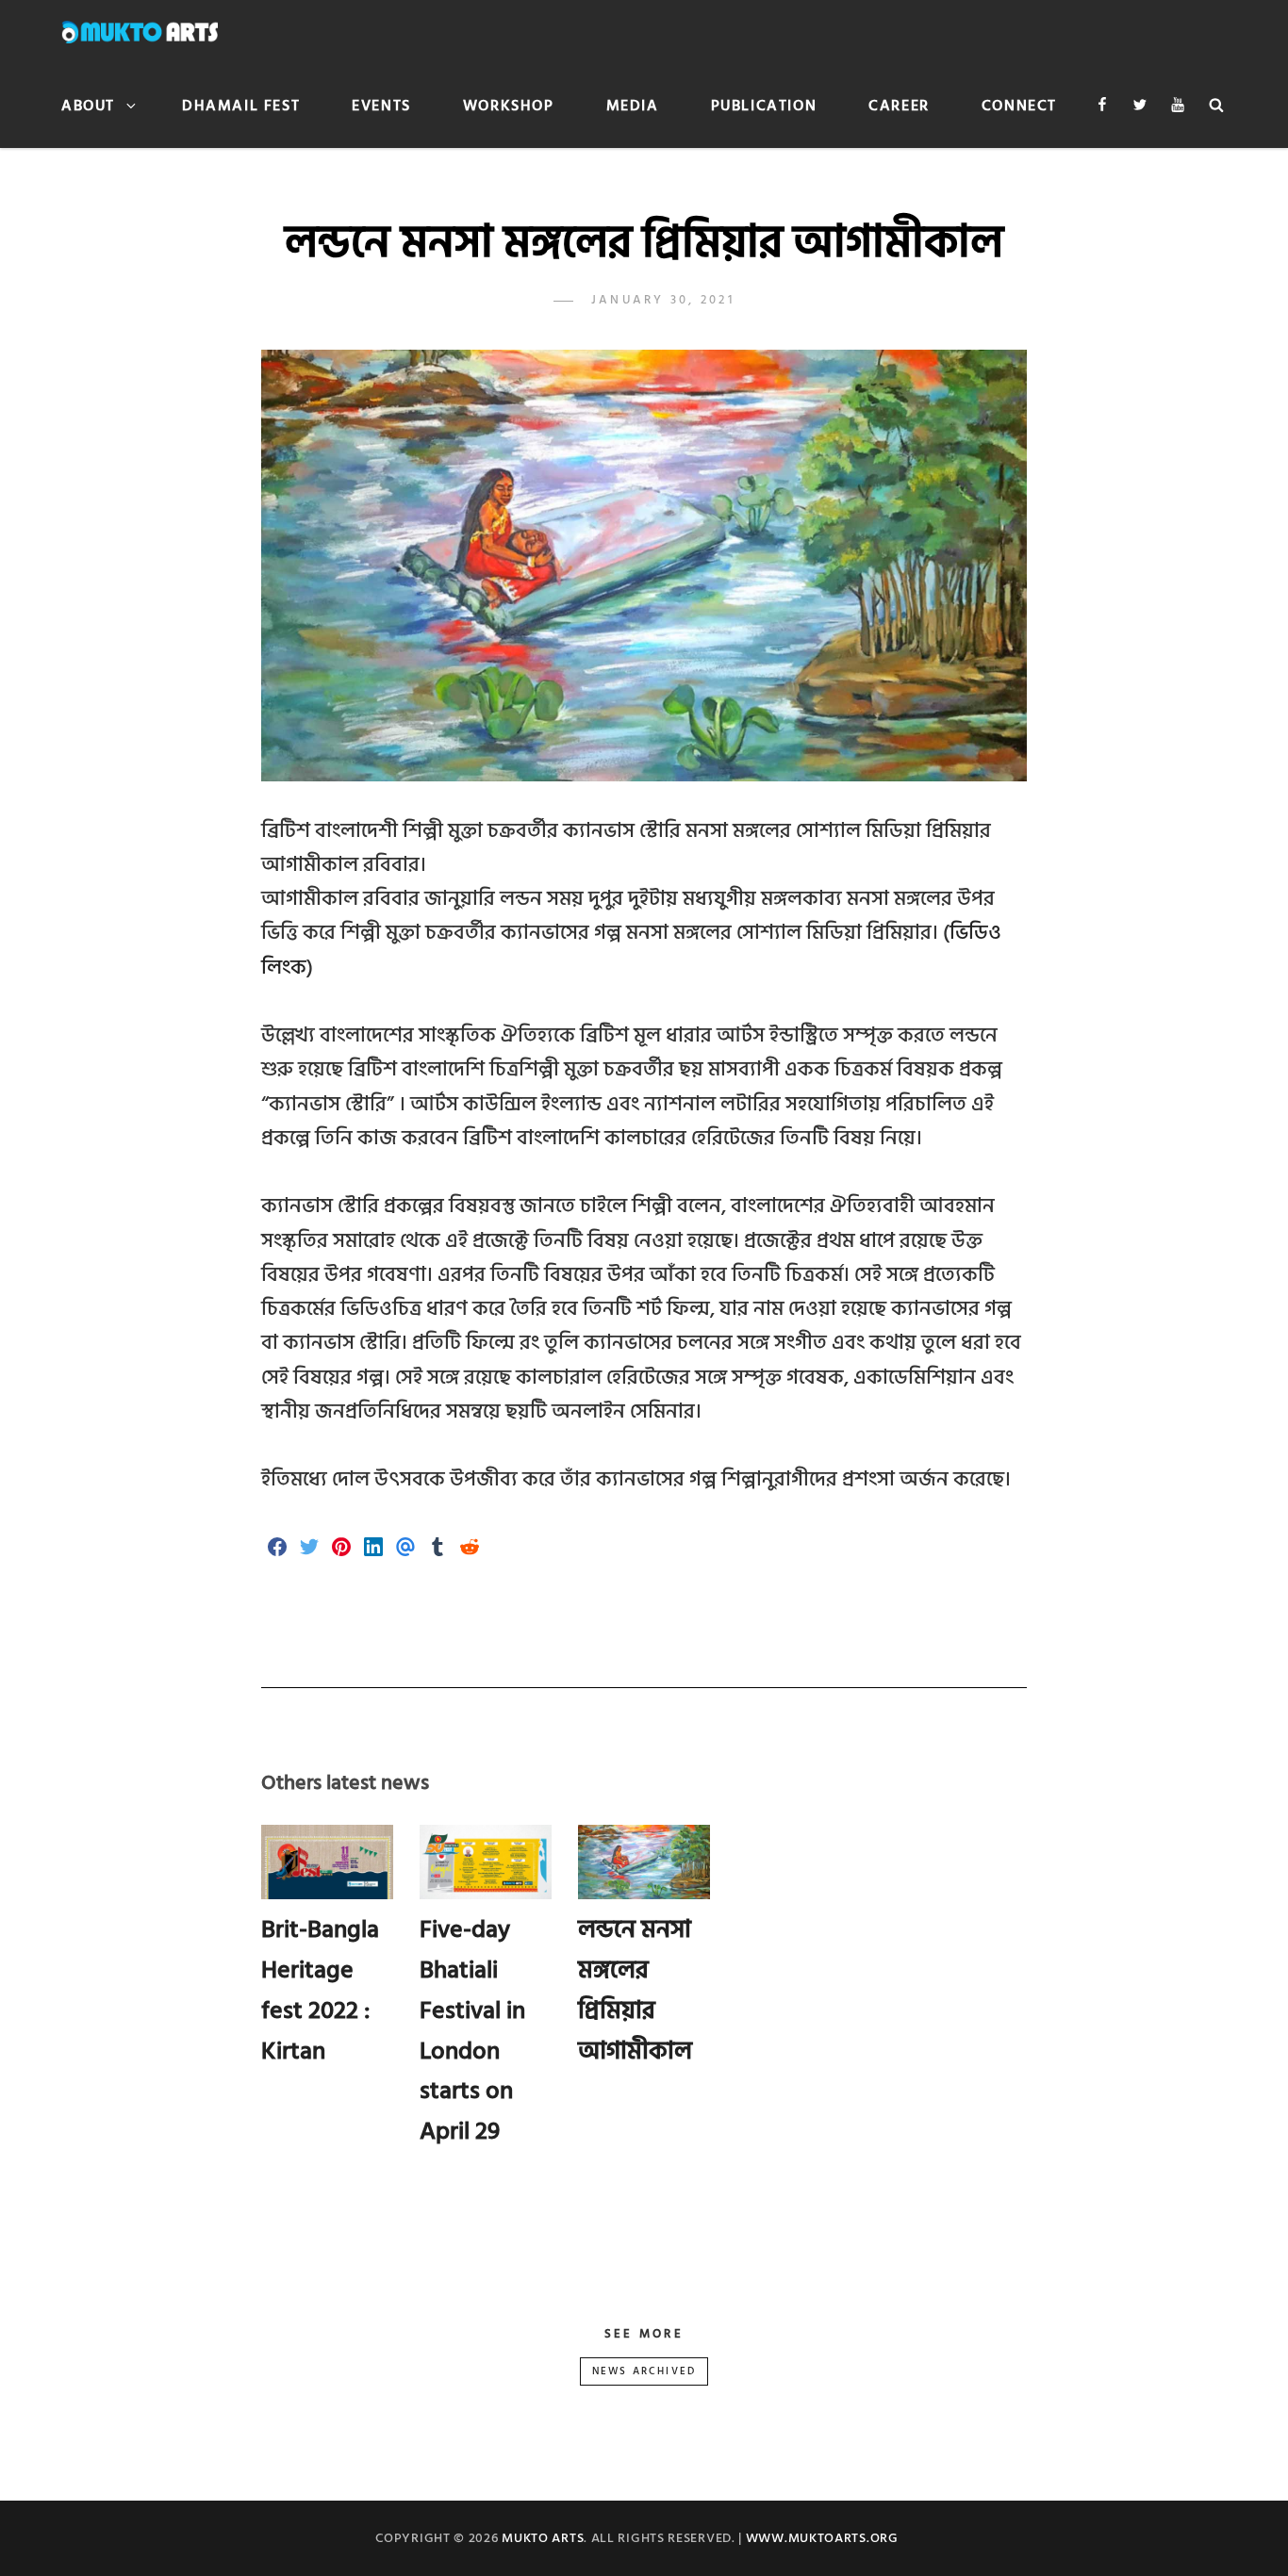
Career (899, 106)
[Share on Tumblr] (438, 1549)
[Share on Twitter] (309, 1549)
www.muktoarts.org (822, 2538)
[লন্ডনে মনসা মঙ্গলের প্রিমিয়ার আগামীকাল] (644, 1862)
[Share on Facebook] (277, 1549)
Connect (1019, 106)
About (88, 106)
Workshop (509, 106)
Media (633, 106)
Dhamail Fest (241, 106)
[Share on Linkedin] (373, 1549)
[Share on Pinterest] (341, 1549)
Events (381, 106)
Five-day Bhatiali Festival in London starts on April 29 (472, 2030)
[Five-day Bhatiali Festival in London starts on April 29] (486, 1862)
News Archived (644, 2371)
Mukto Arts (543, 2538)
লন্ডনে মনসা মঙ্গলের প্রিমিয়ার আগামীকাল (635, 1990)
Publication (764, 106)
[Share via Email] (405, 1549)
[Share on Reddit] (470, 1549)
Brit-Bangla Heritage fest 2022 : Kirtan (320, 1990)
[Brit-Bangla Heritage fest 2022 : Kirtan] (328, 1862)
